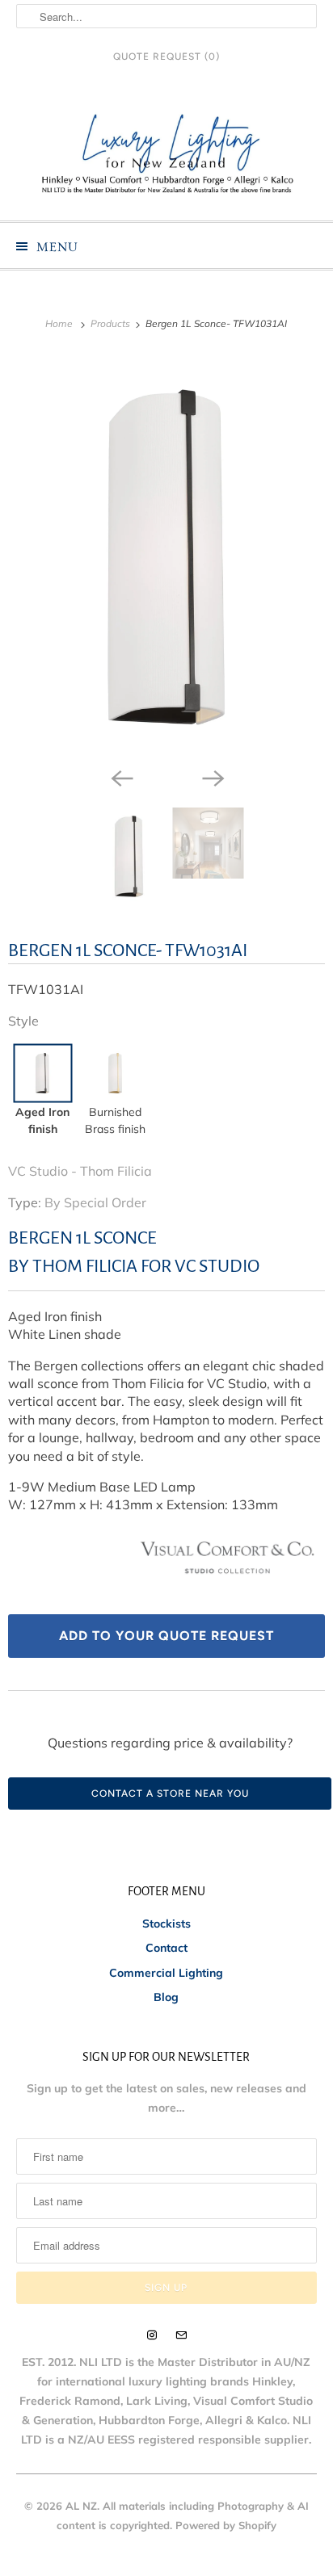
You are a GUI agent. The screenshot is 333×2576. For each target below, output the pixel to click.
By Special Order (95, 1202)
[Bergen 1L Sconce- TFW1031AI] (166, 557)
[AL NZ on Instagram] (152, 2335)
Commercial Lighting (166, 1973)
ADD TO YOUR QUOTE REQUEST (166, 1636)
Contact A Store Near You (170, 1794)
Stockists (166, 1924)
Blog (166, 1997)
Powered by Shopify (226, 2525)
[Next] (212, 777)
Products (112, 323)
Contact (166, 1948)
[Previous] (121, 777)
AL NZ (81, 2506)
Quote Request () (166, 57)
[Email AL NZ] (181, 2335)
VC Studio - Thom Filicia (80, 1171)
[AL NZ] (166, 154)
